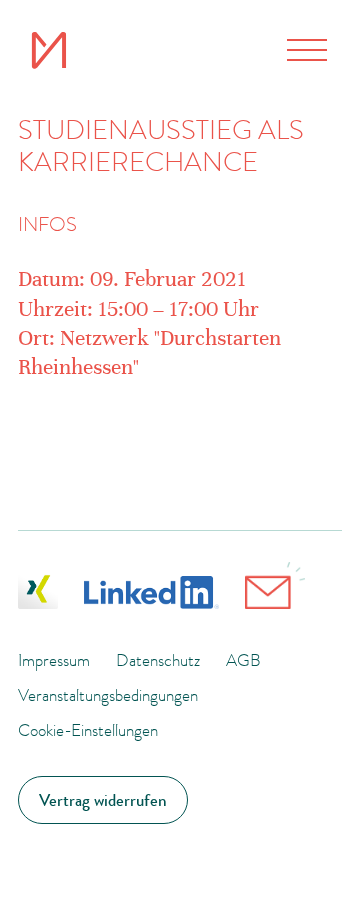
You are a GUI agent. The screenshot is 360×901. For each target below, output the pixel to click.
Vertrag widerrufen (103, 800)
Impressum (54, 660)
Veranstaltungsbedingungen (108, 695)
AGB (243, 660)
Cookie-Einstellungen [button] (88, 730)
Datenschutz (158, 660)
